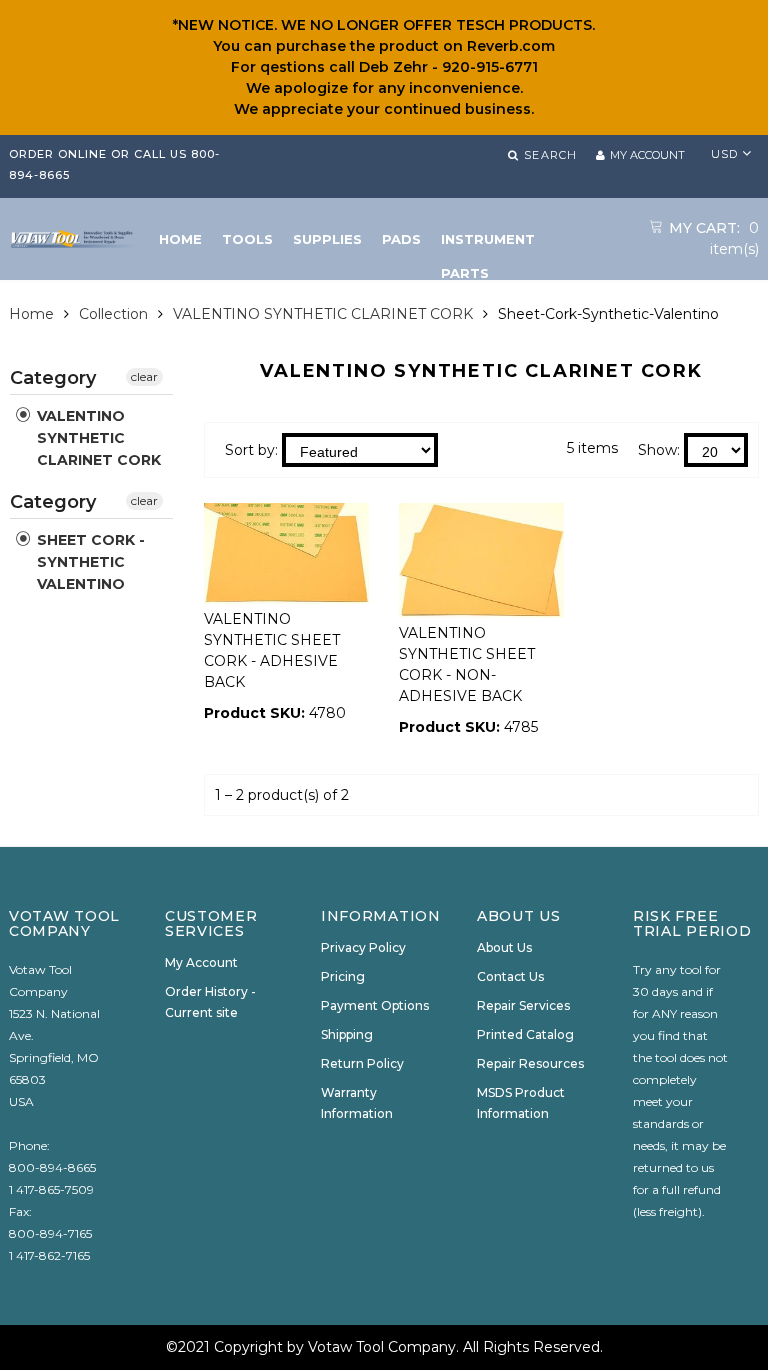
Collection (113, 314)
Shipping (347, 1034)
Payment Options (375, 1005)
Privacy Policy (363, 947)
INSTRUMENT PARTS (488, 243)
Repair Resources (530, 1063)
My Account (201, 962)
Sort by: (251, 450)
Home (31, 314)
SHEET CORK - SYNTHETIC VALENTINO (89, 562)
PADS (401, 239)
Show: (659, 450)
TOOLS (247, 239)
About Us (504, 947)
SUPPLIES (327, 239)
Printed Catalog (525, 1034)
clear (144, 376)
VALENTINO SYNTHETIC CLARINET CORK (323, 314)
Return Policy (362, 1063)
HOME (180, 239)
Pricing (343, 976)
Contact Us (510, 976)
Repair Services (523, 1005)
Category (53, 378)
